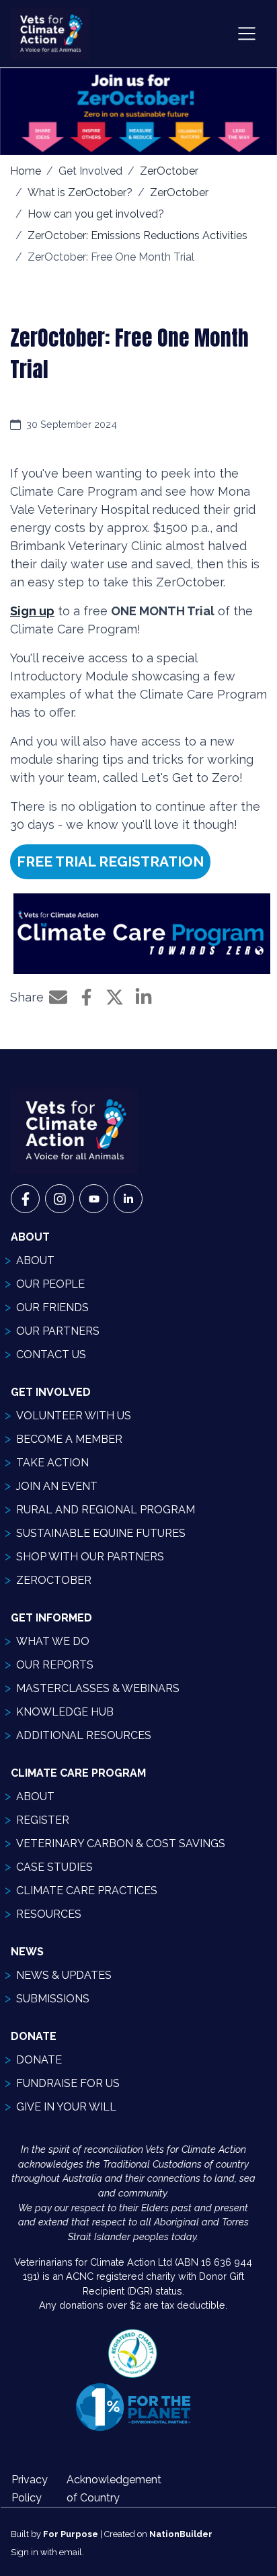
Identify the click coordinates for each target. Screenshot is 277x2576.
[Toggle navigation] (247, 34)
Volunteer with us (74, 1416)
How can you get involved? (96, 214)
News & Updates (64, 1975)
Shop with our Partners (90, 1557)
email (71, 2552)
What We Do (53, 1641)
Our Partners (58, 1331)
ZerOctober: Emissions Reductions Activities (137, 235)
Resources (49, 1914)
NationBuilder (181, 2534)
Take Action (52, 1463)
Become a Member (69, 1439)
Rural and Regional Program (106, 1510)
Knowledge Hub (65, 1712)
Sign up (32, 611)
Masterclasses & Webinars (98, 1688)
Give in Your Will (66, 2107)
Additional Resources (84, 1735)
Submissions (53, 1999)
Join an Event (57, 1486)
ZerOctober (169, 171)
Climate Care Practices (87, 1891)
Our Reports (55, 1665)
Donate (39, 2060)
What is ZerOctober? (80, 192)
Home (26, 171)
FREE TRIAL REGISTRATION (110, 861)
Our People (50, 1284)
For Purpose (71, 2534)
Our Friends (52, 1307)
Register (43, 1820)
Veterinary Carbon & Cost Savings (121, 1844)
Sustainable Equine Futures (101, 1533)
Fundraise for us (68, 2083)
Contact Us (51, 1354)
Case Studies (54, 1867)
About (35, 1260)
